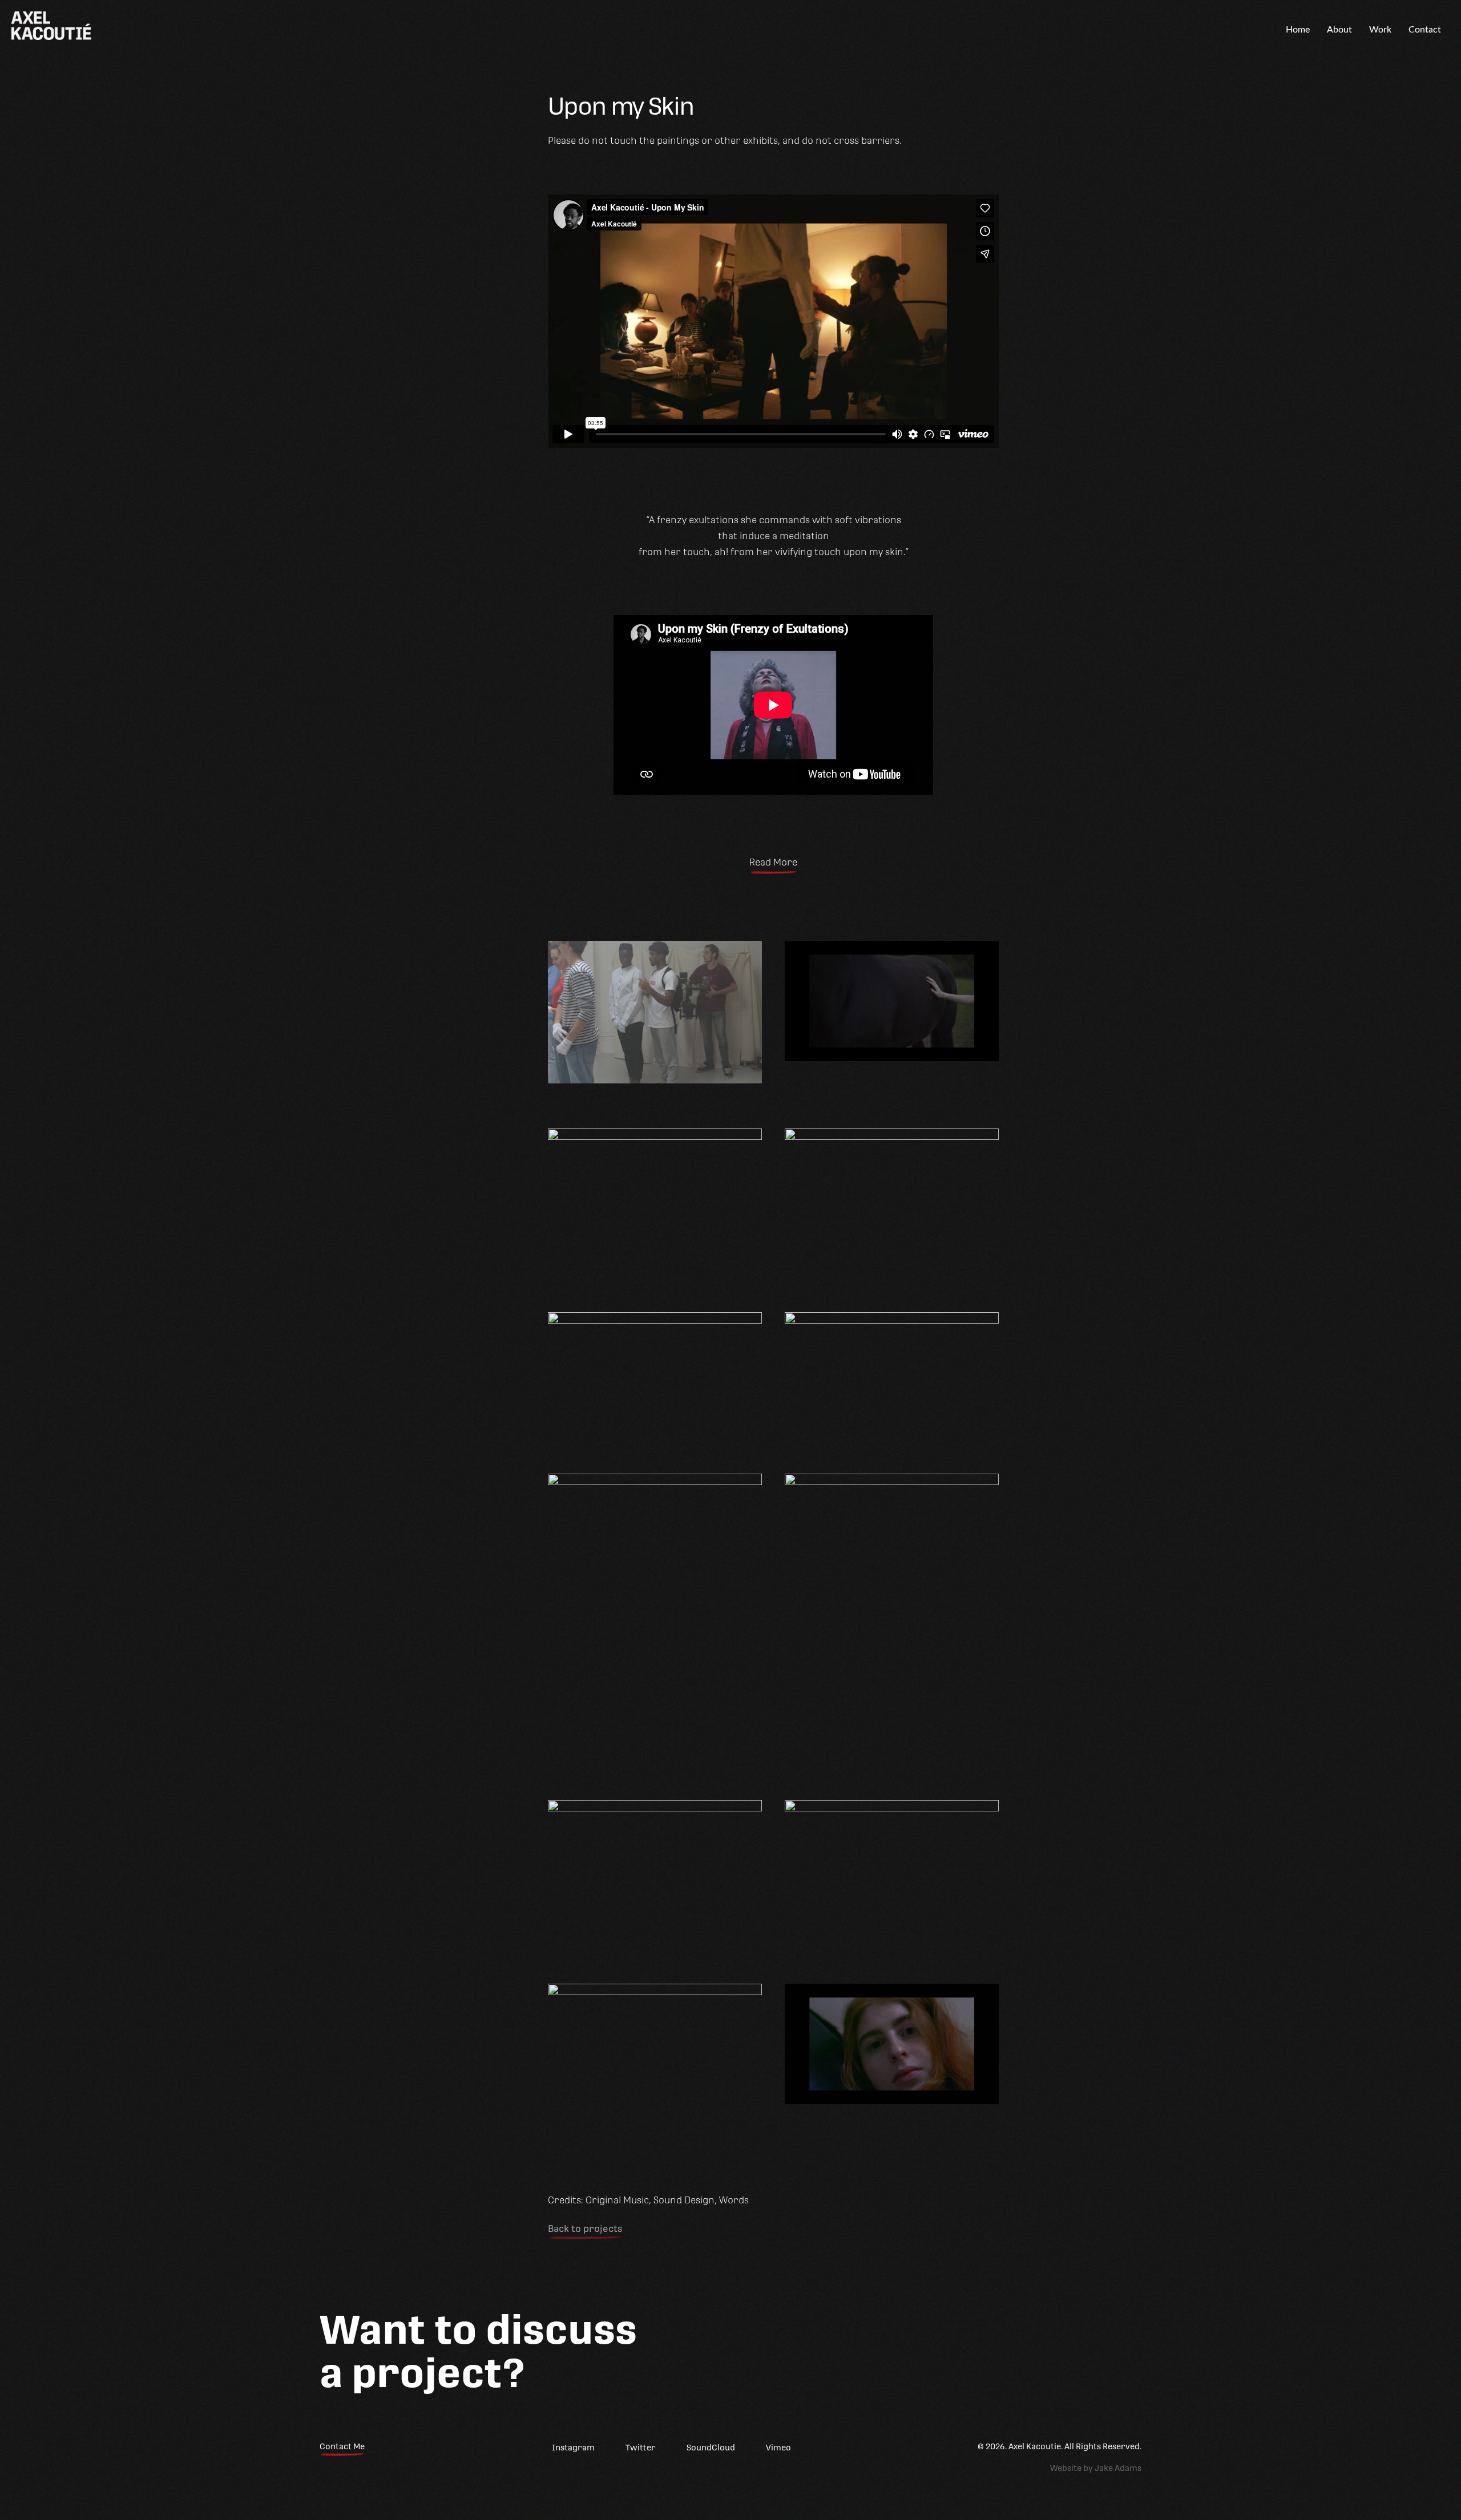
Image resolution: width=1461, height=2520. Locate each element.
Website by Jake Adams (1096, 2468)
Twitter (641, 2448)
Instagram (573, 2448)
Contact (1425, 30)
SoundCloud (711, 2448)
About (1339, 30)
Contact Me (342, 2446)
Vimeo (778, 2448)
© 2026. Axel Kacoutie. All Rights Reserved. (1060, 2446)
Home (1298, 30)
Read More (773, 862)
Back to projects (585, 2229)
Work (1380, 30)
